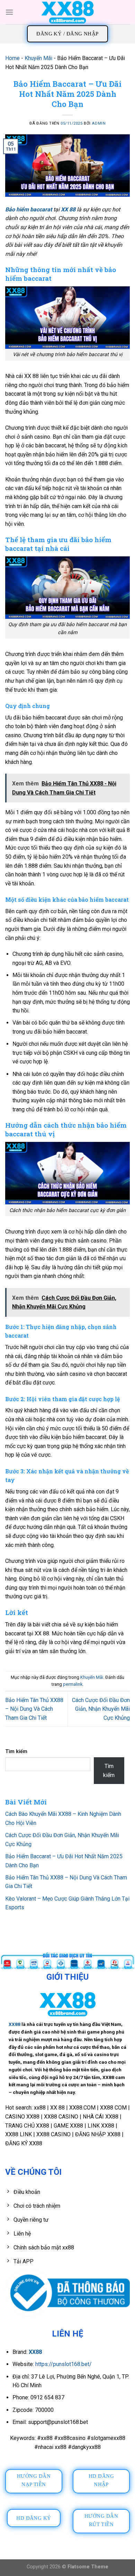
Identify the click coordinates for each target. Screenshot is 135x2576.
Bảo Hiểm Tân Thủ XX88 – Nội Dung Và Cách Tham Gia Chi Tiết (34, 1709)
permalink (73, 1684)
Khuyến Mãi (38, 58)
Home (12, 58)
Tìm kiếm (16, 1752)
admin (99, 123)
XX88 (15, 2024)
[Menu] (9, 12)
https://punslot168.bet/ (64, 2364)
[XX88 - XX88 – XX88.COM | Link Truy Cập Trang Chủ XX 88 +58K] (67, 12)
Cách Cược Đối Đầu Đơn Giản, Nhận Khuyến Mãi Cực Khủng (101, 1709)
